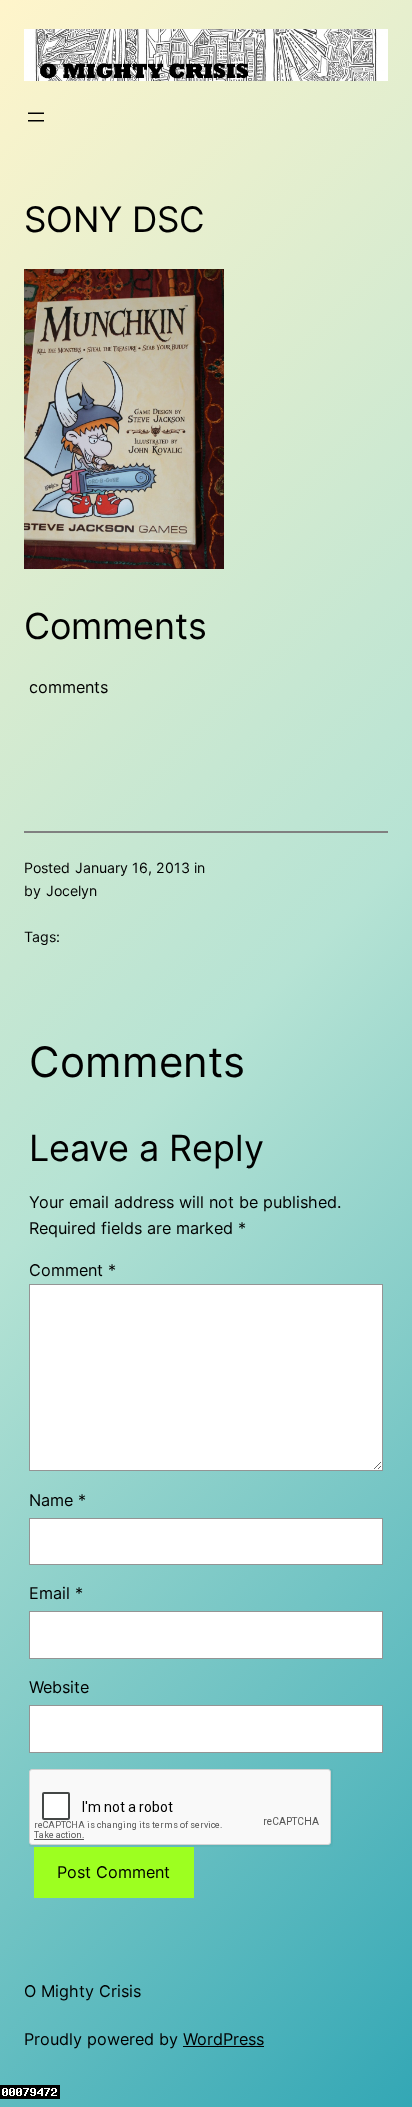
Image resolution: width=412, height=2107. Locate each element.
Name (57, 1500)
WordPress (223, 2039)
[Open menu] (36, 117)
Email (56, 1593)
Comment (72, 1270)
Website (59, 1687)
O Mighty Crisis (82, 1991)
